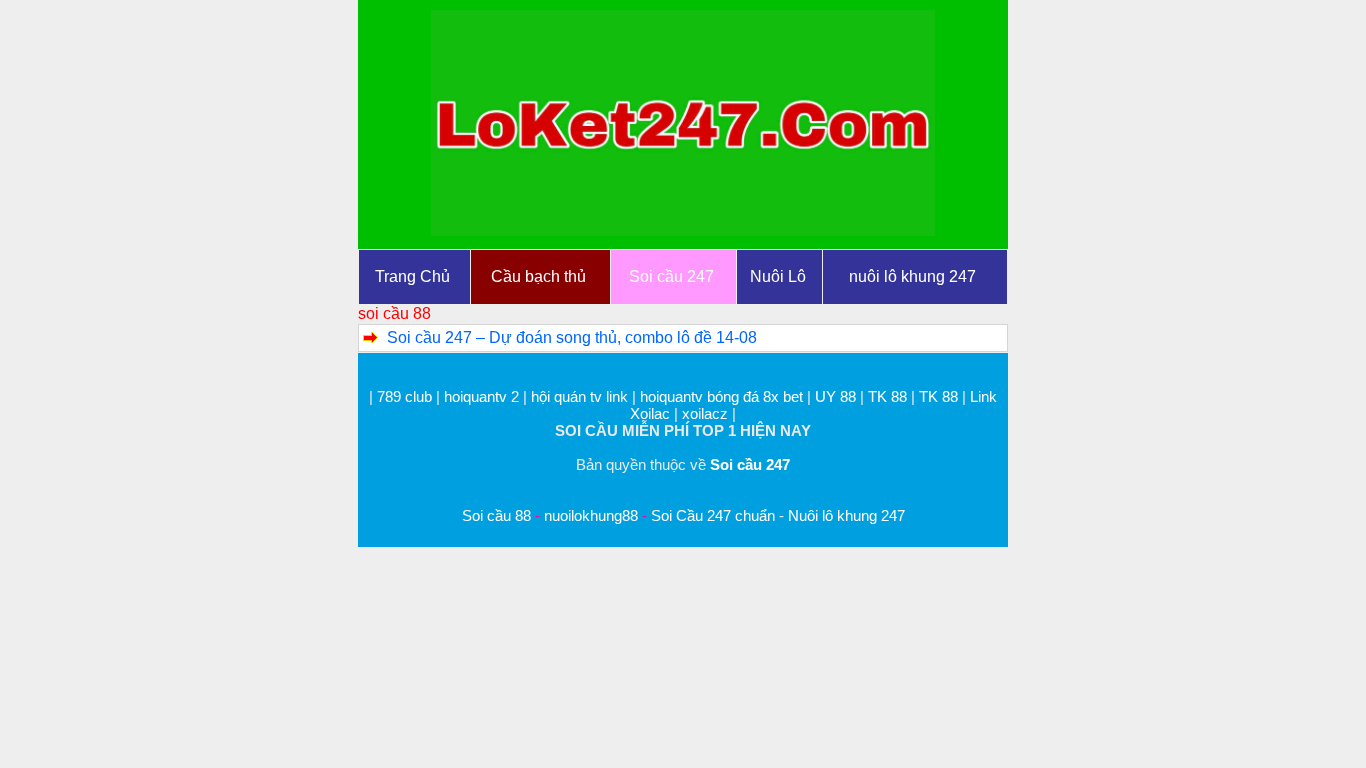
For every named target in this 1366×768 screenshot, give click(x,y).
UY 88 (835, 396)
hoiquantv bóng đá (701, 396)
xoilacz (705, 413)
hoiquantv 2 (483, 396)
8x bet (783, 396)
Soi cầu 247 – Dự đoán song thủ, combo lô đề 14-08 (572, 337)
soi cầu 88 (394, 313)
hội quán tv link (581, 396)
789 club (404, 396)
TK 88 (887, 396)
